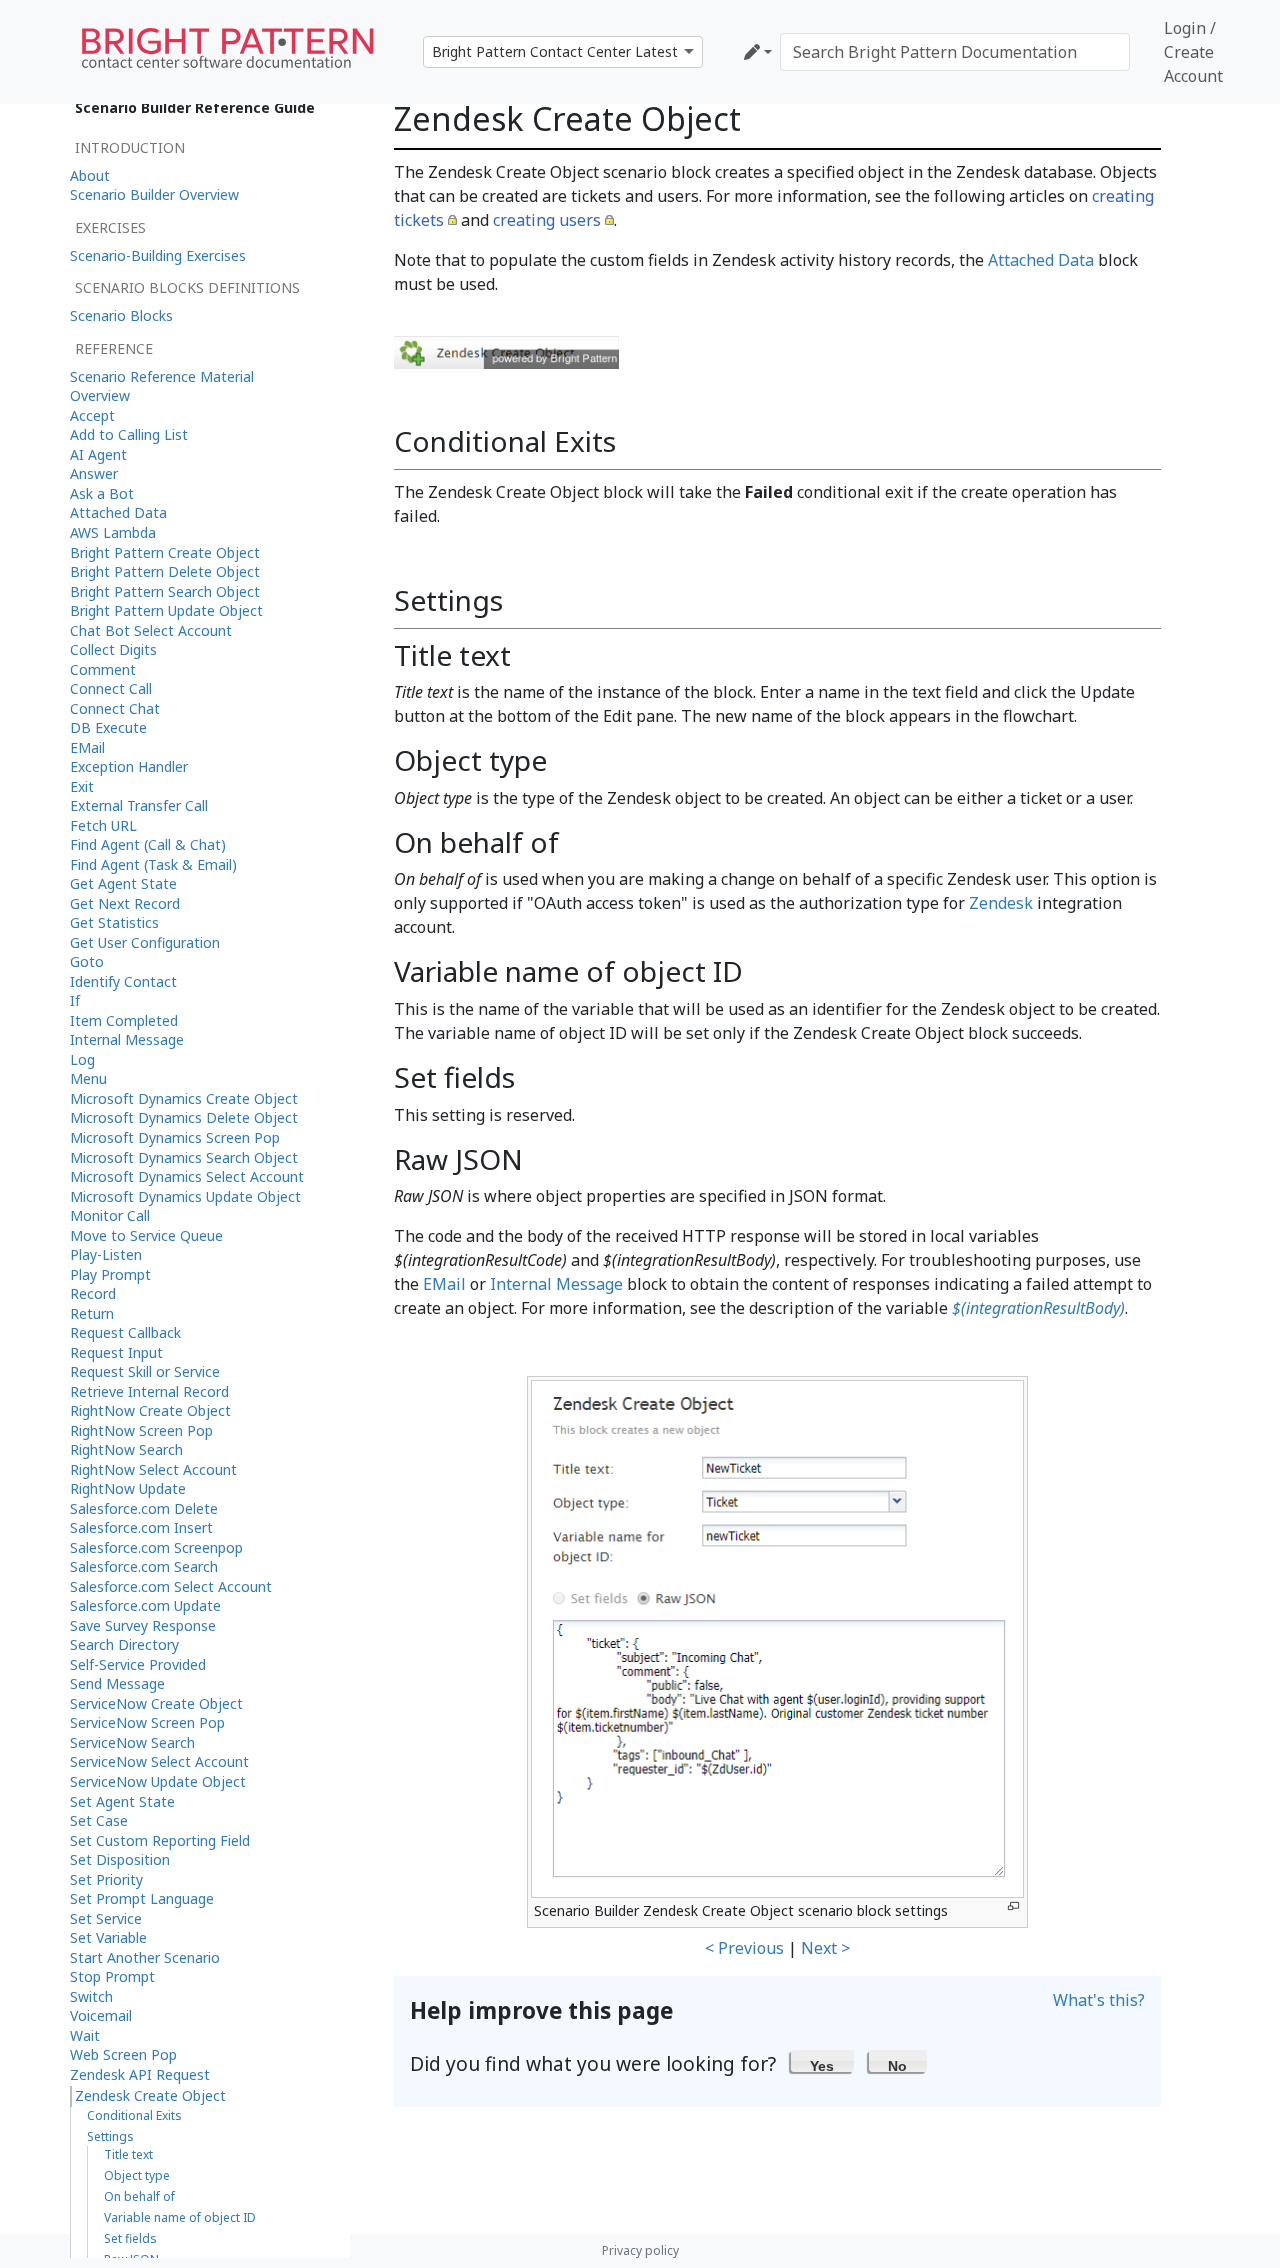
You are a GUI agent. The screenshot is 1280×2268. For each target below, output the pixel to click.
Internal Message (556, 1284)
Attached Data (1041, 260)
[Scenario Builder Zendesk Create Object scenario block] (506, 351)
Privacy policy (640, 2250)
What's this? (1099, 2000)
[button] (822, 2061)
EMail (444, 1284)
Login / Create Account (1193, 52)
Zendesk (1001, 903)
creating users (547, 220)
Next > (825, 1948)
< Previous (744, 1948)
